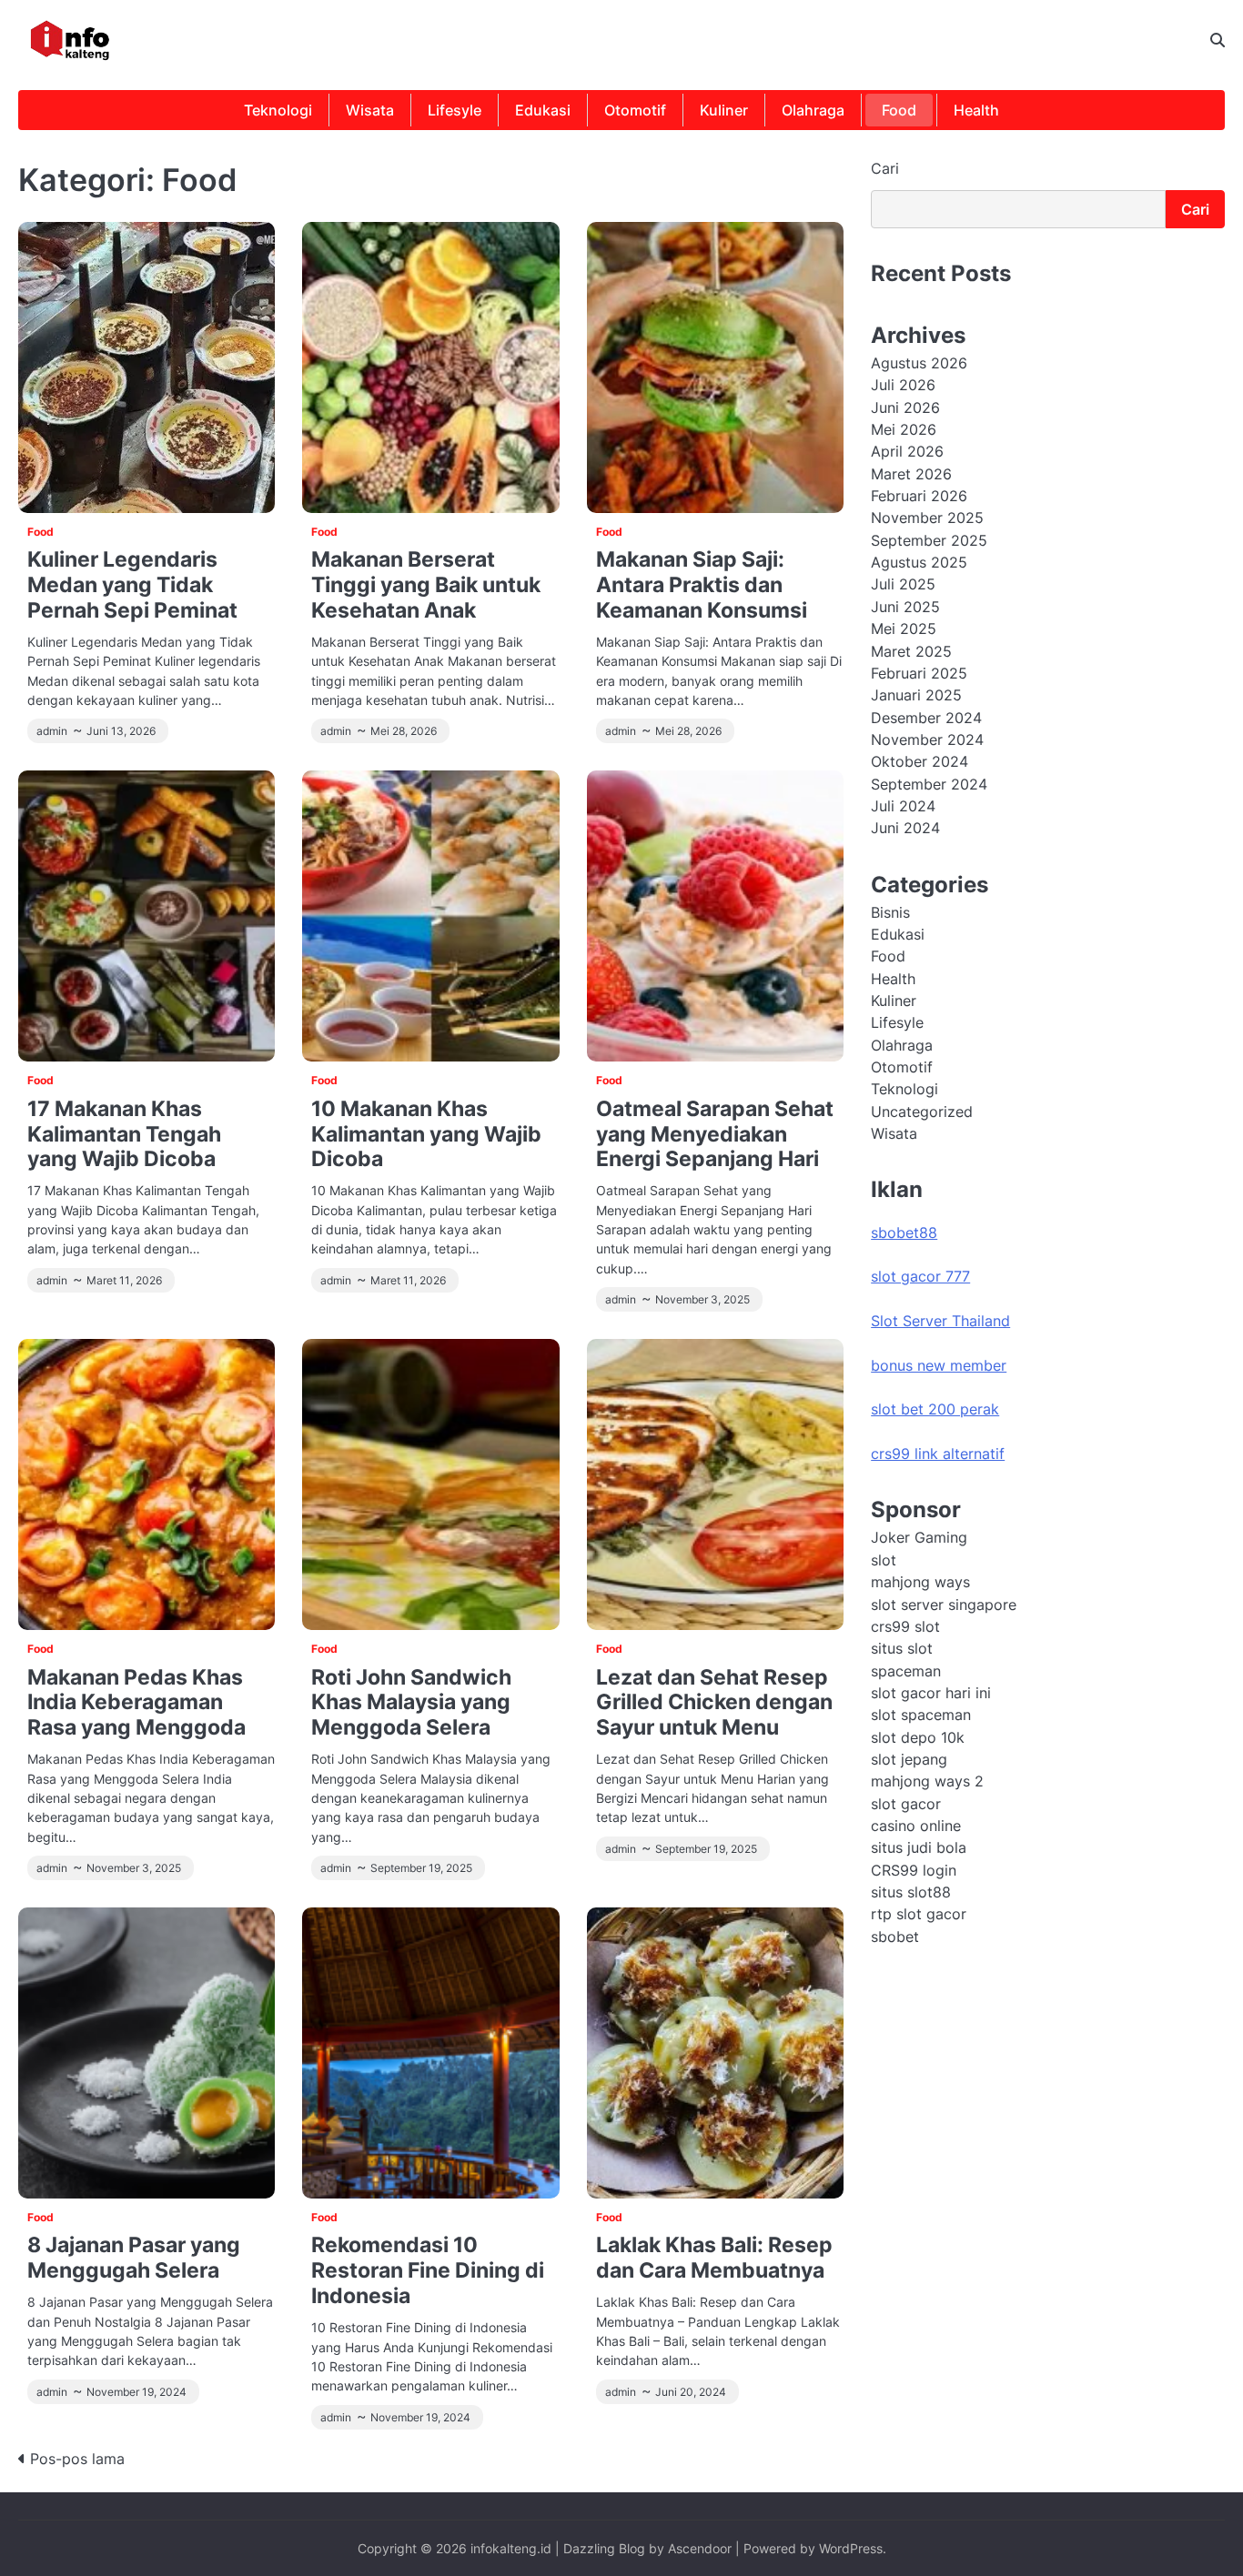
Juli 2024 (903, 806)
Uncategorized (922, 1112)
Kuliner (724, 110)
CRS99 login (914, 1870)
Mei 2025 (904, 629)
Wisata (370, 110)
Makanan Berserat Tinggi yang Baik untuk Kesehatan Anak (426, 584)
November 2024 (927, 740)
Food (899, 110)
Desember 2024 (926, 718)
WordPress (851, 2548)
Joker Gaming (919, 1538)
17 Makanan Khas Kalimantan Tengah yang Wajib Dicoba (124, 1134)
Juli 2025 (903, 585)
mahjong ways (920, 1582)
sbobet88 (904, 1233)
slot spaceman (921, 1715)
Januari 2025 (916, 695)
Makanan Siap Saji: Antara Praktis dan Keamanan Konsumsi (702, 584)
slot (884, 1560)
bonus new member (939, 1365)
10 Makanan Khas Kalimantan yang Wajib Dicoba (426, 1134)
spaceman (906, 1671)
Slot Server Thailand (940, 1321)
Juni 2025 (905, 607)
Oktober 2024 (920, 761)
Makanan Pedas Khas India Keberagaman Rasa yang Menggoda (136, 1702)
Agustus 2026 (919, 363)
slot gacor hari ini (931, 1693)
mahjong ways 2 (927, 1782)
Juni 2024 (905, 829)
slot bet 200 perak (935, 1410)
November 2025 (927, 518)
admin (52, 731)
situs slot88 (911, 1892)
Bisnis (890, 912)
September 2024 (929, 784)
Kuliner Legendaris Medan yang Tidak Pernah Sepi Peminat (132, 584)
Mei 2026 (904, 429)
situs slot (902, 1648)
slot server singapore (944, 1605)
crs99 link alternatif (938, 1454)
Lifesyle (455, 110)
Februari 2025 (919, 673)
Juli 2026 (903, 386)
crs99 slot (905, 1626)
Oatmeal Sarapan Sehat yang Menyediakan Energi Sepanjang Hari (715, 1134)
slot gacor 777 (920, 1277)
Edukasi (543, 110)
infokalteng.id (511, 2548)
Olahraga (813, 110)
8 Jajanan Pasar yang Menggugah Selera (134, 2257)
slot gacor (906, 1804)
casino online (916, 1826)
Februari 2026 (919, 496)
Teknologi (278, 110)
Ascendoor (700, 2548)
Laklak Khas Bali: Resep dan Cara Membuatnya (714, 2257)
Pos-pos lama (77, 2459)
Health (976, 110)
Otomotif (635, 110)
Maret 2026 (911, 474)
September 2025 (929, 540)
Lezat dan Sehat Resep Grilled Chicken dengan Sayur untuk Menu (714, 1702)
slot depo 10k (918, 1737)
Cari (885, 168)
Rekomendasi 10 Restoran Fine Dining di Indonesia (428, 2270)
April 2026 (907, 452)
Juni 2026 (905, 408)
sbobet (895, 1937)
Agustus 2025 (919, 562)
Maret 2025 (911, 651)
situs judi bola (919, 1848)
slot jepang (909, 1759)
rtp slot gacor (919, 1915)
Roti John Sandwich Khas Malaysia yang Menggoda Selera (411, 1702)
